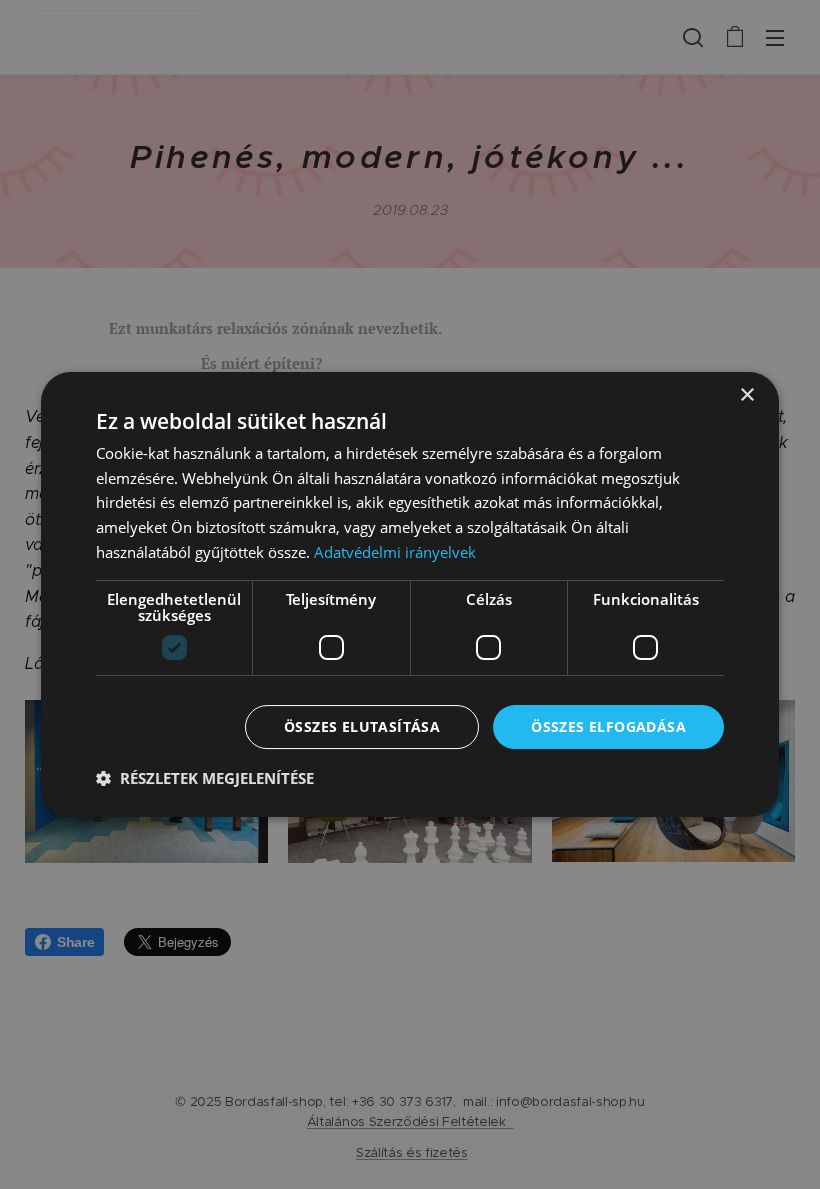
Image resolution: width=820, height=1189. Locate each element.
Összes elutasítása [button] (362, 726)
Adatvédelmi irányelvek (395, 552)
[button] (205, 778)
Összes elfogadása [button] (608, 726)
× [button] (746, 395)
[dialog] (410, 595)
